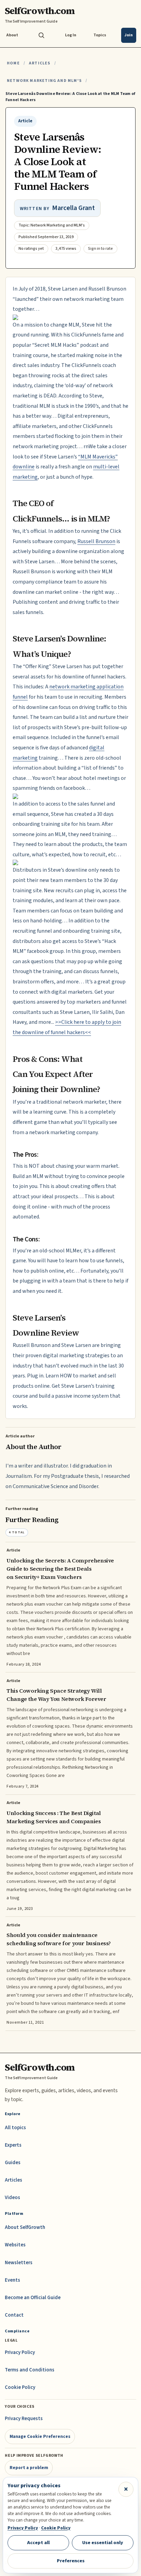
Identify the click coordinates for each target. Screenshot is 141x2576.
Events (12, 2280)
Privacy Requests (24, 2419)
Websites (15, 2245)
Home (13, 63)
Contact (14, 2315)
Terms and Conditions (30, 2370)
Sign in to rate (100, 249)
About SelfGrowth (25, 2227)
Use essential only (103, 2543)
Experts (13, 2145)
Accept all (38, 2543)
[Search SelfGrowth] (41, 35)
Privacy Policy (20, 2352)
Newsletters (19, 2263)
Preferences (71, 2561)
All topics (15, 2128)
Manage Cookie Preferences (40, 2436)
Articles (40, 63)
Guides (13, 2163)
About (12, 35)
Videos (12, 2198)
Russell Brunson (96, 541)
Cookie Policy (20, 2387)
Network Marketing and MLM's (44, 81)
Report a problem (29, 2468)
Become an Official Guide (33, 2298)
